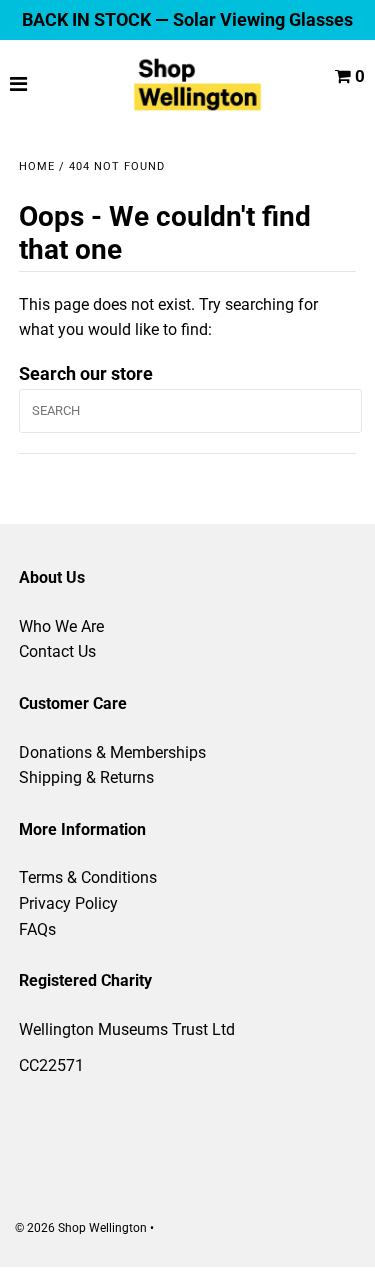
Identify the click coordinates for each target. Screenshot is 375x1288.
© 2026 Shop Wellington (81, 1228)
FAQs (37, 929)
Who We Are (61, 626)
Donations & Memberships (112, 752)
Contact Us (57, 651)
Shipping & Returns (86, 777)
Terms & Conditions (88, 877)
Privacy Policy (68, 903)
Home (37, 166)
